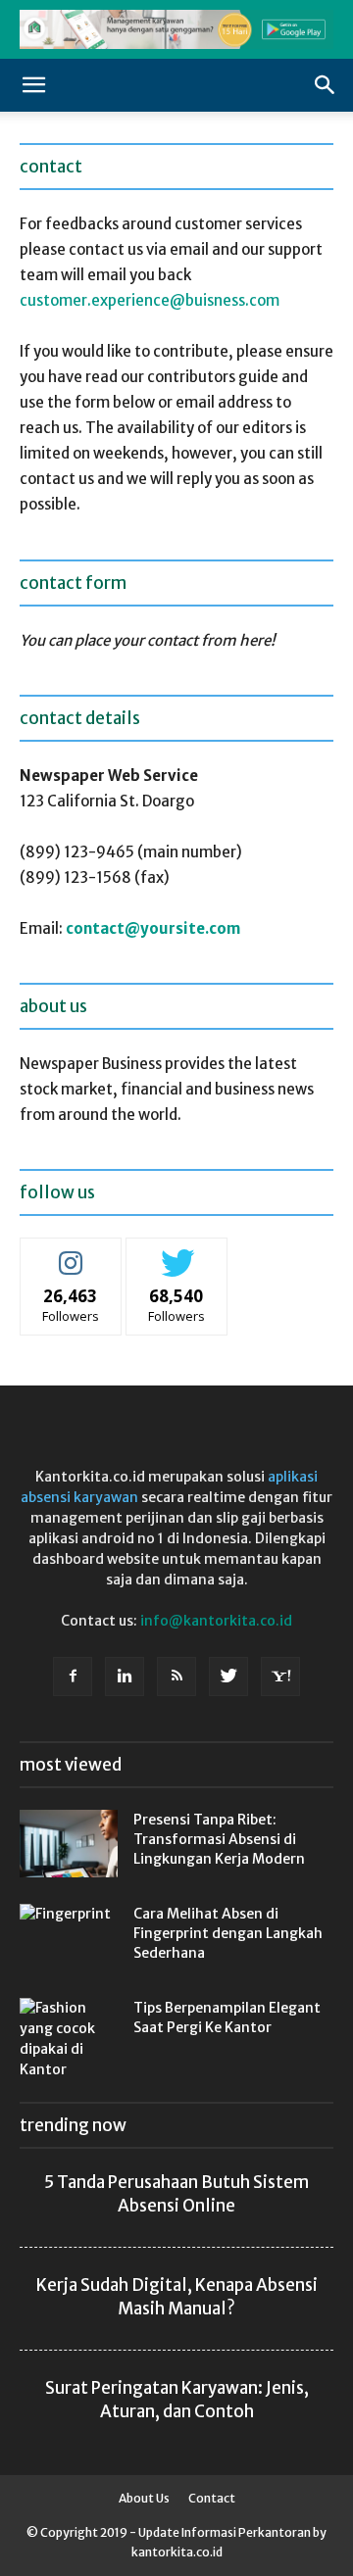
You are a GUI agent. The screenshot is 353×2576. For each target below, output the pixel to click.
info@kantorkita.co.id (216, 1621)
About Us (144, 2498)
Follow (71, 1253)
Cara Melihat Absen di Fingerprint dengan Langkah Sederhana (228, 1933)
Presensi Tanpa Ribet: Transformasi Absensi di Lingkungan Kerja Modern (219, 1839)
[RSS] (176, 1677)
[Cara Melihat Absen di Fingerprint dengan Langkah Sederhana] (69, 1938)
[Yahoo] (280, 1677)
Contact (212, 2498)
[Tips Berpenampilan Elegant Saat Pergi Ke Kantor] (69, 2039)
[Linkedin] (125, 1677)
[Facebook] (73, 1677)
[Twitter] (228, 1677)
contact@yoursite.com (153, 928)
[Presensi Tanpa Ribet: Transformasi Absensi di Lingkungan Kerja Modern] (69, 1844)
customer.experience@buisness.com (150, 300)
